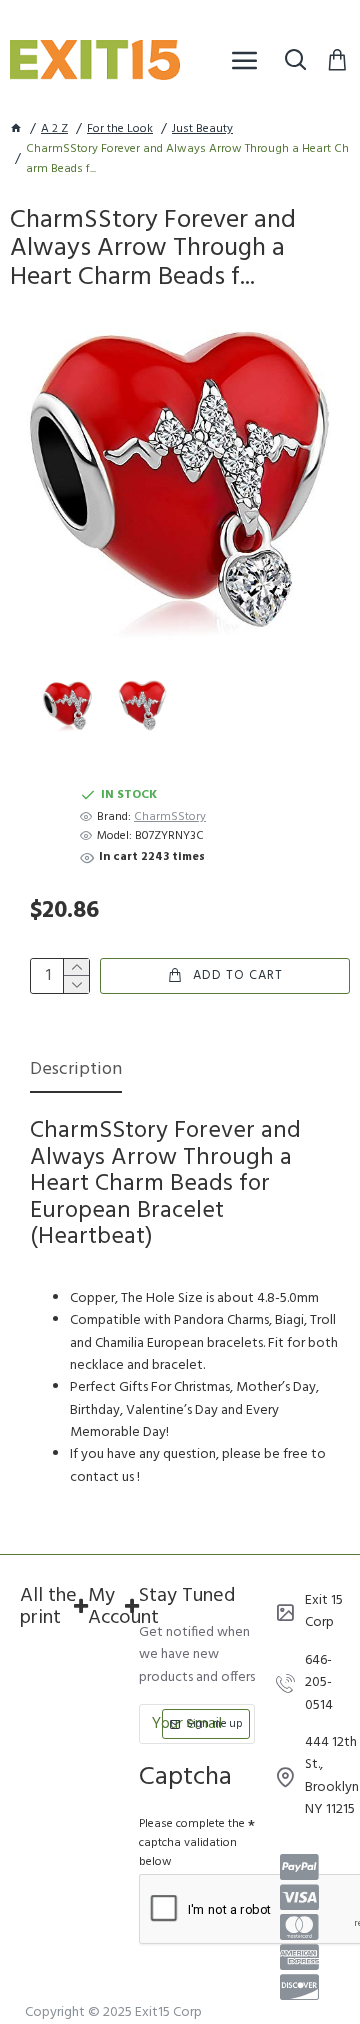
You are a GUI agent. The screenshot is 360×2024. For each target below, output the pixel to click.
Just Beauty (202, 129)
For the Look (120, 129)
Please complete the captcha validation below (192, 1843)
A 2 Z (54, 129)
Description (76, 1071)
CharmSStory (170, 817)
